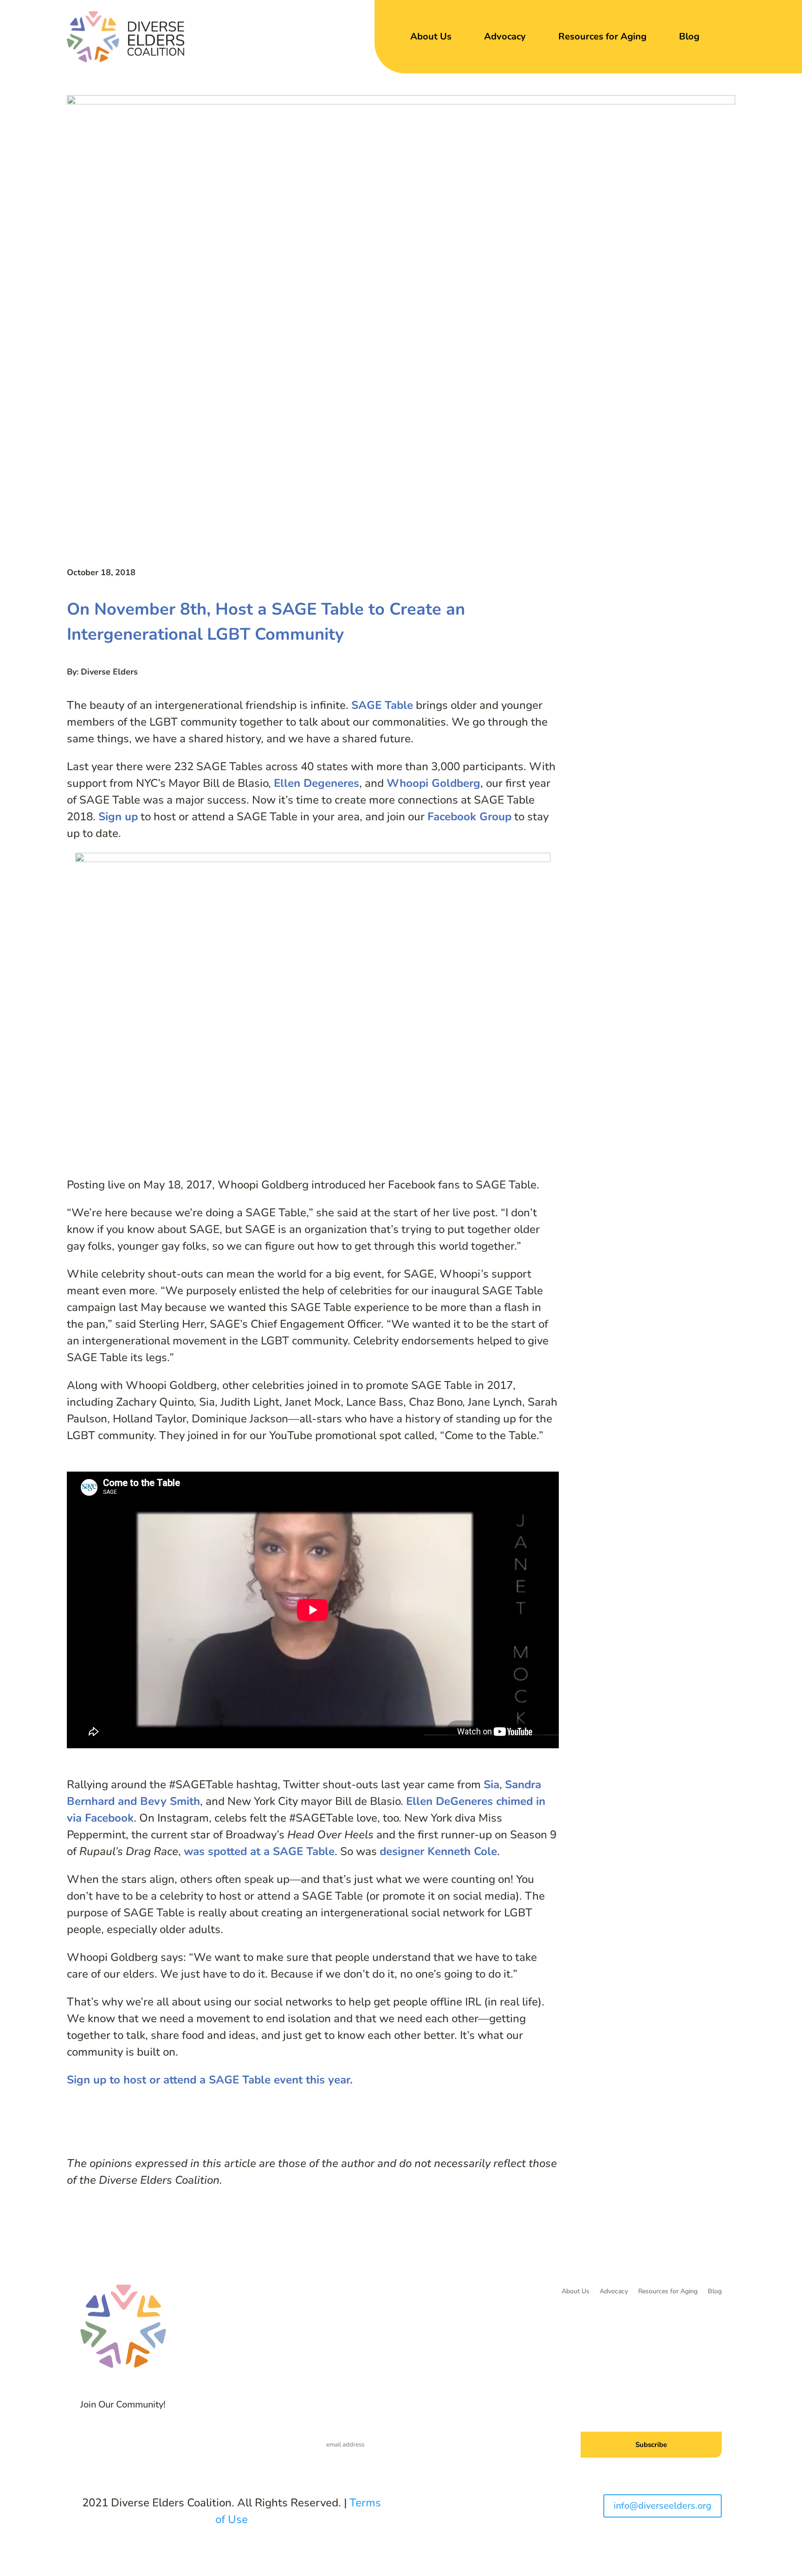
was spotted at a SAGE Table (259, 1851)
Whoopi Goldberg (433, 783)
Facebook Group (469, 817)
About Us (431, 36)
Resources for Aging (602, 36)
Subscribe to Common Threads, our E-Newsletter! (636, 2410)
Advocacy (505, 36)
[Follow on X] (175, 2439)
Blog (689, 36)
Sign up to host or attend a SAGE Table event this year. (210, 2080)
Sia (492, 1784)
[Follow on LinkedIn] (194, 2439)
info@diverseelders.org (663, 2506)
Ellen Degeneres (317, 783)
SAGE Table (382, 705)
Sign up (118, 817)
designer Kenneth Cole (438, 1851)
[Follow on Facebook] (157, 2439)
